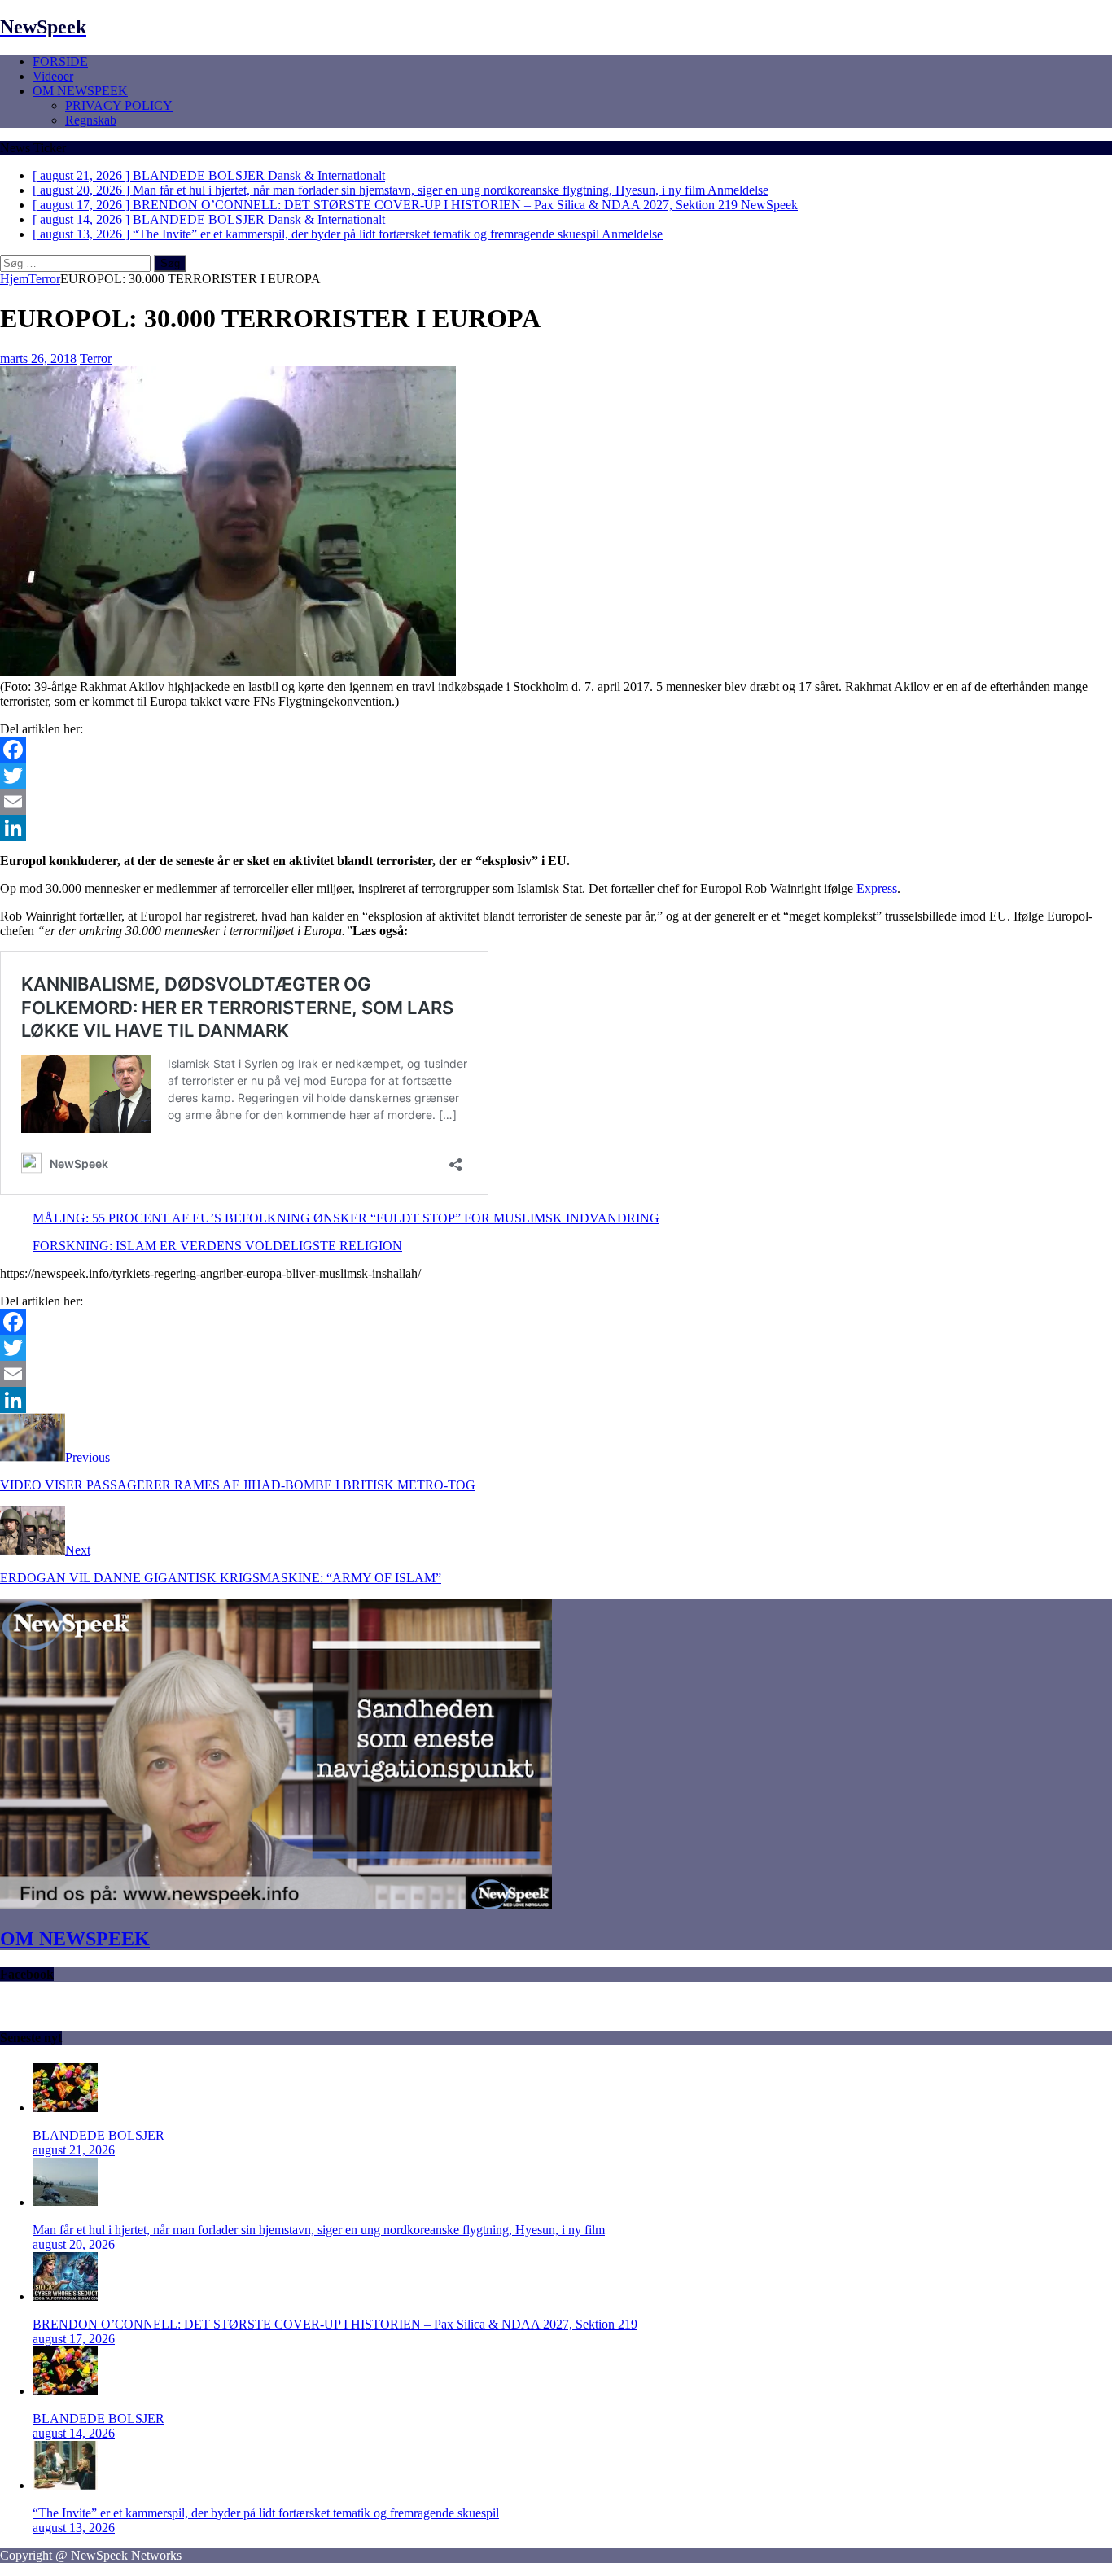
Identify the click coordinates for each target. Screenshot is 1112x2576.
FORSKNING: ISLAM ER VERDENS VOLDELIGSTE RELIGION (217, 1246)
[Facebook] (556, 750)
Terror (96, 359)
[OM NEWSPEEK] (276, 1904)
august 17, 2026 (74, 2339)
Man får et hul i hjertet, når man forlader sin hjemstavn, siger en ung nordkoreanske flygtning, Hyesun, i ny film (319, 2230)
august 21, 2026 (74, 2150)
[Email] (556, 802)
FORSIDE (60, 61)
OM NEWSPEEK (80, 91)
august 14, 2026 (74, 2433)
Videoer (53, 76)
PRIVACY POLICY (119, 105)
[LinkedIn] (556, 828)
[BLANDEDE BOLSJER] (65, 2108)
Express (877, 888)
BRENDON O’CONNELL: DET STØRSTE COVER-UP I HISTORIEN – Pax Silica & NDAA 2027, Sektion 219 (335, 2324)
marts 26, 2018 (38, 359)
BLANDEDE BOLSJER (99, 2135)
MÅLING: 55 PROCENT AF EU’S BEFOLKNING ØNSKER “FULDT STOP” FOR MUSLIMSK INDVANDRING (346, 1218)
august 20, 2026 (74, 2244)
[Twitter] (556, 776)
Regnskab (91, 120)
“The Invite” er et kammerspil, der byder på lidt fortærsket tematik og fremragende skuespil (266, 2513)
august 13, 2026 (74, 2528)
